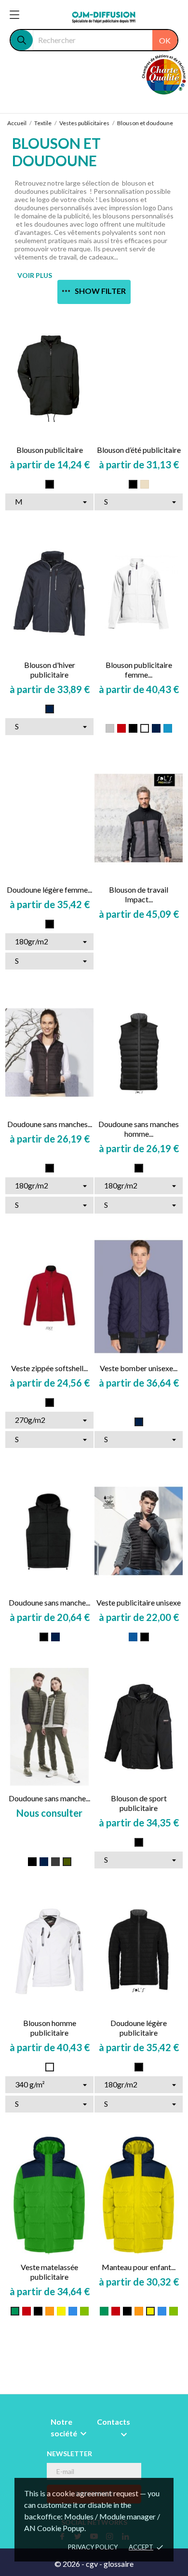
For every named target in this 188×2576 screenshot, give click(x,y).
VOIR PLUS (35, 275)
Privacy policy (93, 2547)
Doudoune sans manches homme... (139, 1129)
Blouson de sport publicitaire (139, 1803)
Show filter (100, 291)
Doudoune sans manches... (50, 1124)
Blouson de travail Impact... (139, 894)
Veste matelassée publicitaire (49, 2272)
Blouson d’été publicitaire (139, 450)
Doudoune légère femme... (49, 890)
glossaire (119, 2564)
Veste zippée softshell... (49, 1368)
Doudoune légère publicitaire (139, 2028)
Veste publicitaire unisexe (139, 1602)
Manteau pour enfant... (139, 2267)
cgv (92, 2564)
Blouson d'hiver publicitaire (50, 670)
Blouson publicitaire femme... (139, 670)
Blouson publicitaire (50, 450)
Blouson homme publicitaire (50, 2028)
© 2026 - (70, 2564)
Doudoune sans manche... (49, 1602)
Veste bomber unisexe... (139, 1368)
